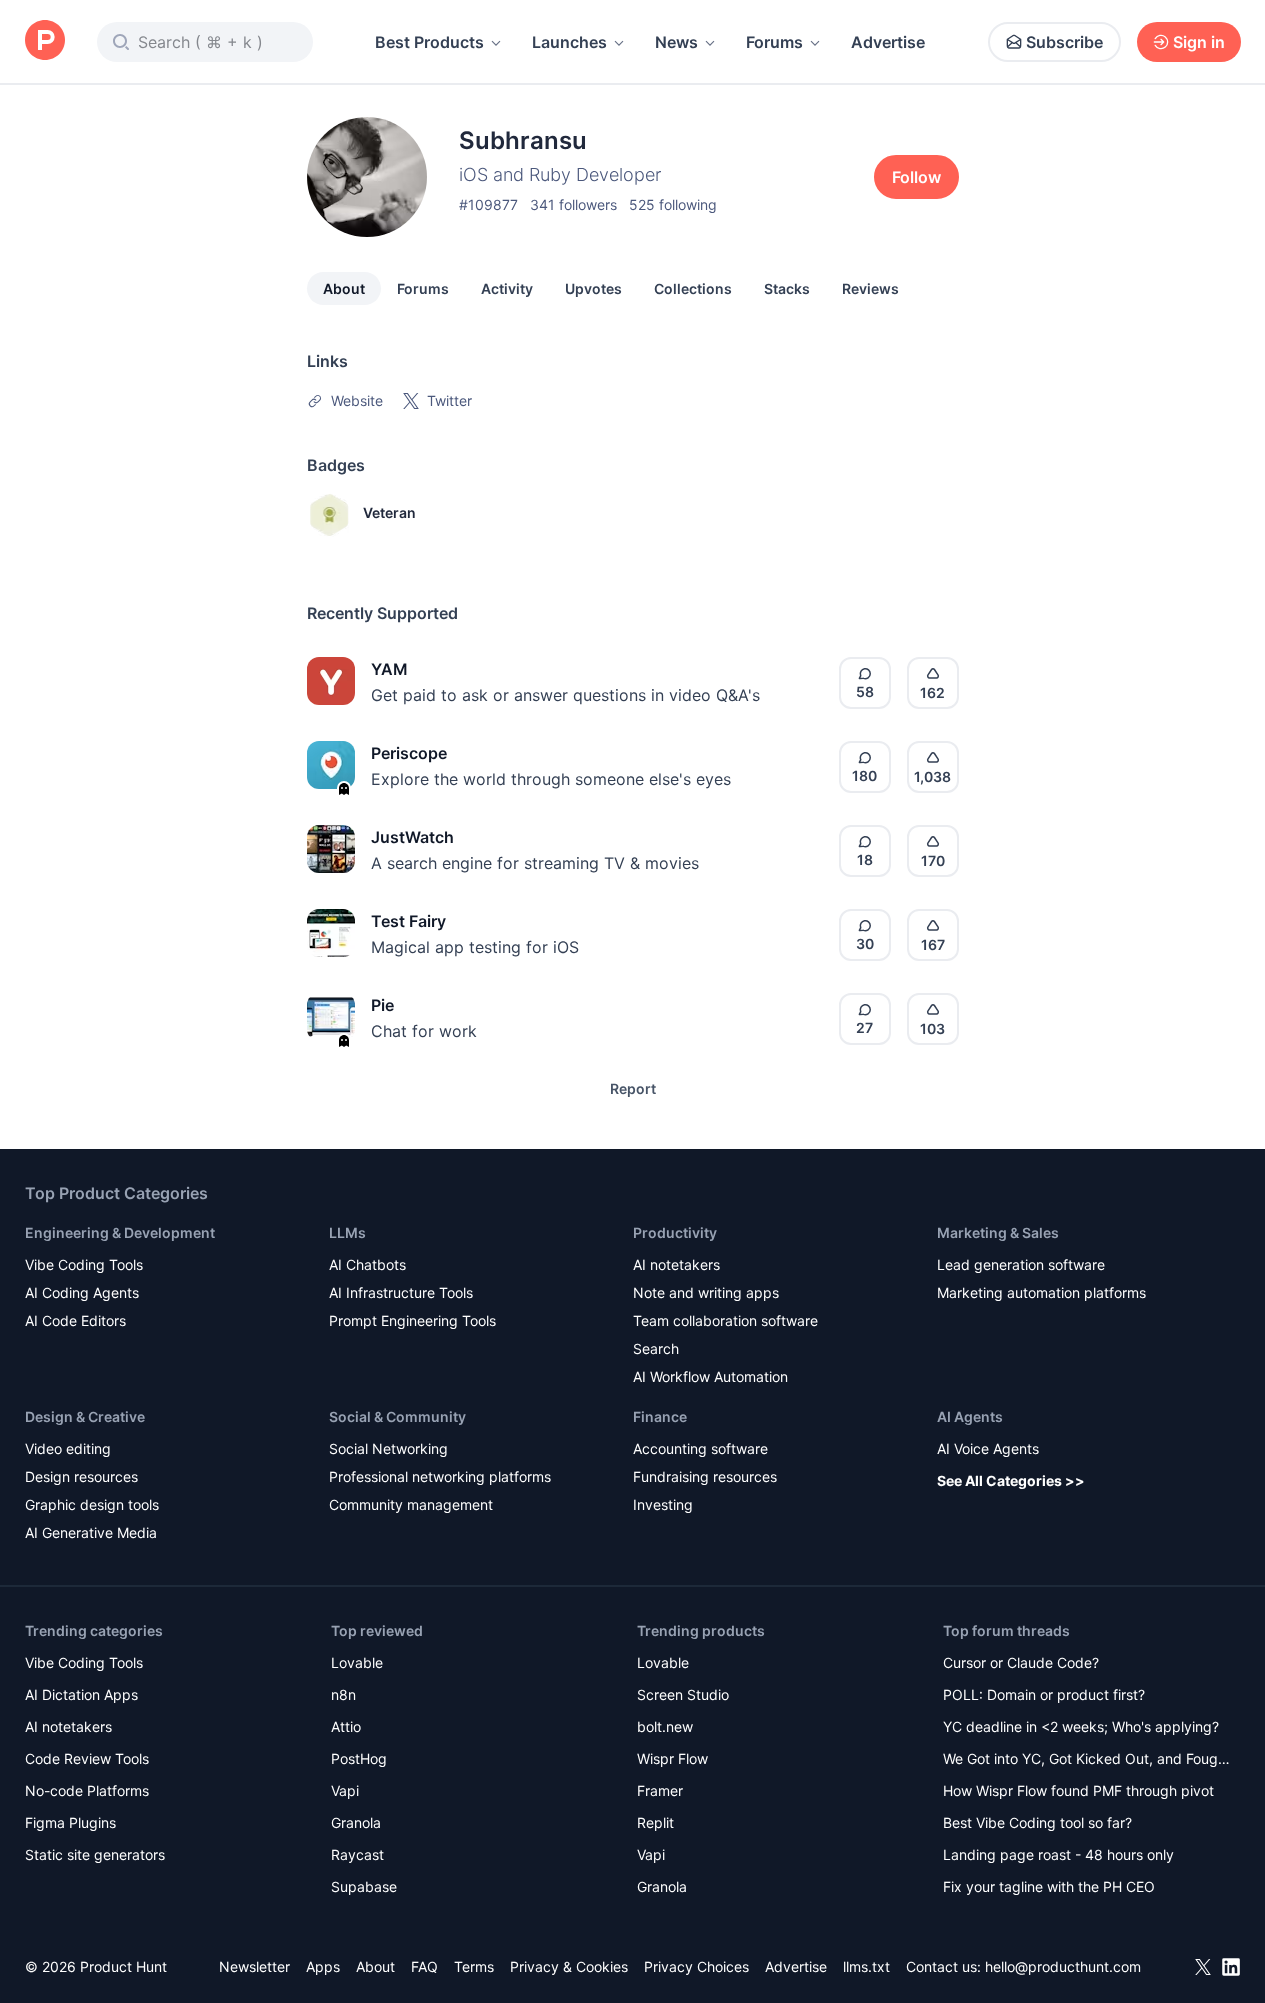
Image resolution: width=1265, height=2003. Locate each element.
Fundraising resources (705, 1476)
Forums (774, 42)
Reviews (870, 288)
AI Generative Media (91, 1532)
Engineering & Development (120, 1232)
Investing (663, 1504)
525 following (673, 204)
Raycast (357, 1854)
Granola (356, 1822)
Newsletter (254, 1966)
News (676, 42)
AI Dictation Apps (81, 1694)
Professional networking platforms (440, 1476)
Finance (660, 1416)
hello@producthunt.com (1063, 1966)
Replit (655, 1822)
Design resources (81, 1476)
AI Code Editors (75, 1320)
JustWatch (412, 837)
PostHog (359, 1758)
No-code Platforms (87, 1790)
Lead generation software (1021, 1264)
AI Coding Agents (82, 1292)
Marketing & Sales (998, 1232)
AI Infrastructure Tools (401, 1292)
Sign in (1199, 42)
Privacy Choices (696, 1966)
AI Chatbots (367, 1264)
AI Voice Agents (988, 1448)
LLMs (347, 1232)
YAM (389, 669)
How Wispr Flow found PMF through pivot (1078, 1790)
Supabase (364, 1886)
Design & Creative (85, 1416)
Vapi (345, 1790)
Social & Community (397, 1416)
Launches (569, 42)
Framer (660, 1790)
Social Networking (388, 1448)
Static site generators (95, 1854)
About (344, 288)
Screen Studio (683, 1694)
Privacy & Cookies (569, 1966)
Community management (411, 1504)
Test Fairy (408, 921)
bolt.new (665, 1726)
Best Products (429, 42)
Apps (323, 1966)
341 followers (573, 204)
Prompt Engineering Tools (412, 1320)
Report (633, 1088)
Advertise (888, 42)
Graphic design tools (92, 1504)
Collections (693, 288)
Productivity (675, 1232)
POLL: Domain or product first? (1044, 1694)
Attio (346, 1726)
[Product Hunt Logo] (45, 41)
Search (656, 1348)
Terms (474, 1966)
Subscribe (1064, 42)
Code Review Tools (87, 1758)
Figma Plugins (70, 1822)
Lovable (357, 1662)
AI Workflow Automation (710, 1376)
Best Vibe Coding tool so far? (1037, 1822)
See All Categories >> (1011, 1480)
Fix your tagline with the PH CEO (1049, 1886)
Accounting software (700, 1448)
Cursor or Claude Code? (1021, 1662)
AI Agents (970, 1416)
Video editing (68, 1448)
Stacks (787, 288)
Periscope (409, 753)
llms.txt (866, 1966)
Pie (382, 1005)
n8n (343, 1694)
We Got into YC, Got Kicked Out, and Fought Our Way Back (1087, 1760)
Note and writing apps (706, 1292)
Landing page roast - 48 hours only (1058, 1854)
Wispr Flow (672, 1758)
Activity (507, 288)
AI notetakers (676, 1264)
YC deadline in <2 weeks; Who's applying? (1081, 1726)
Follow (916, 177)
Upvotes (593, 288)
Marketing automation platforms (1041, 1292)
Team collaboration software (725, 1320)
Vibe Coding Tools (84, 1264)
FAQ (424, 1966)
